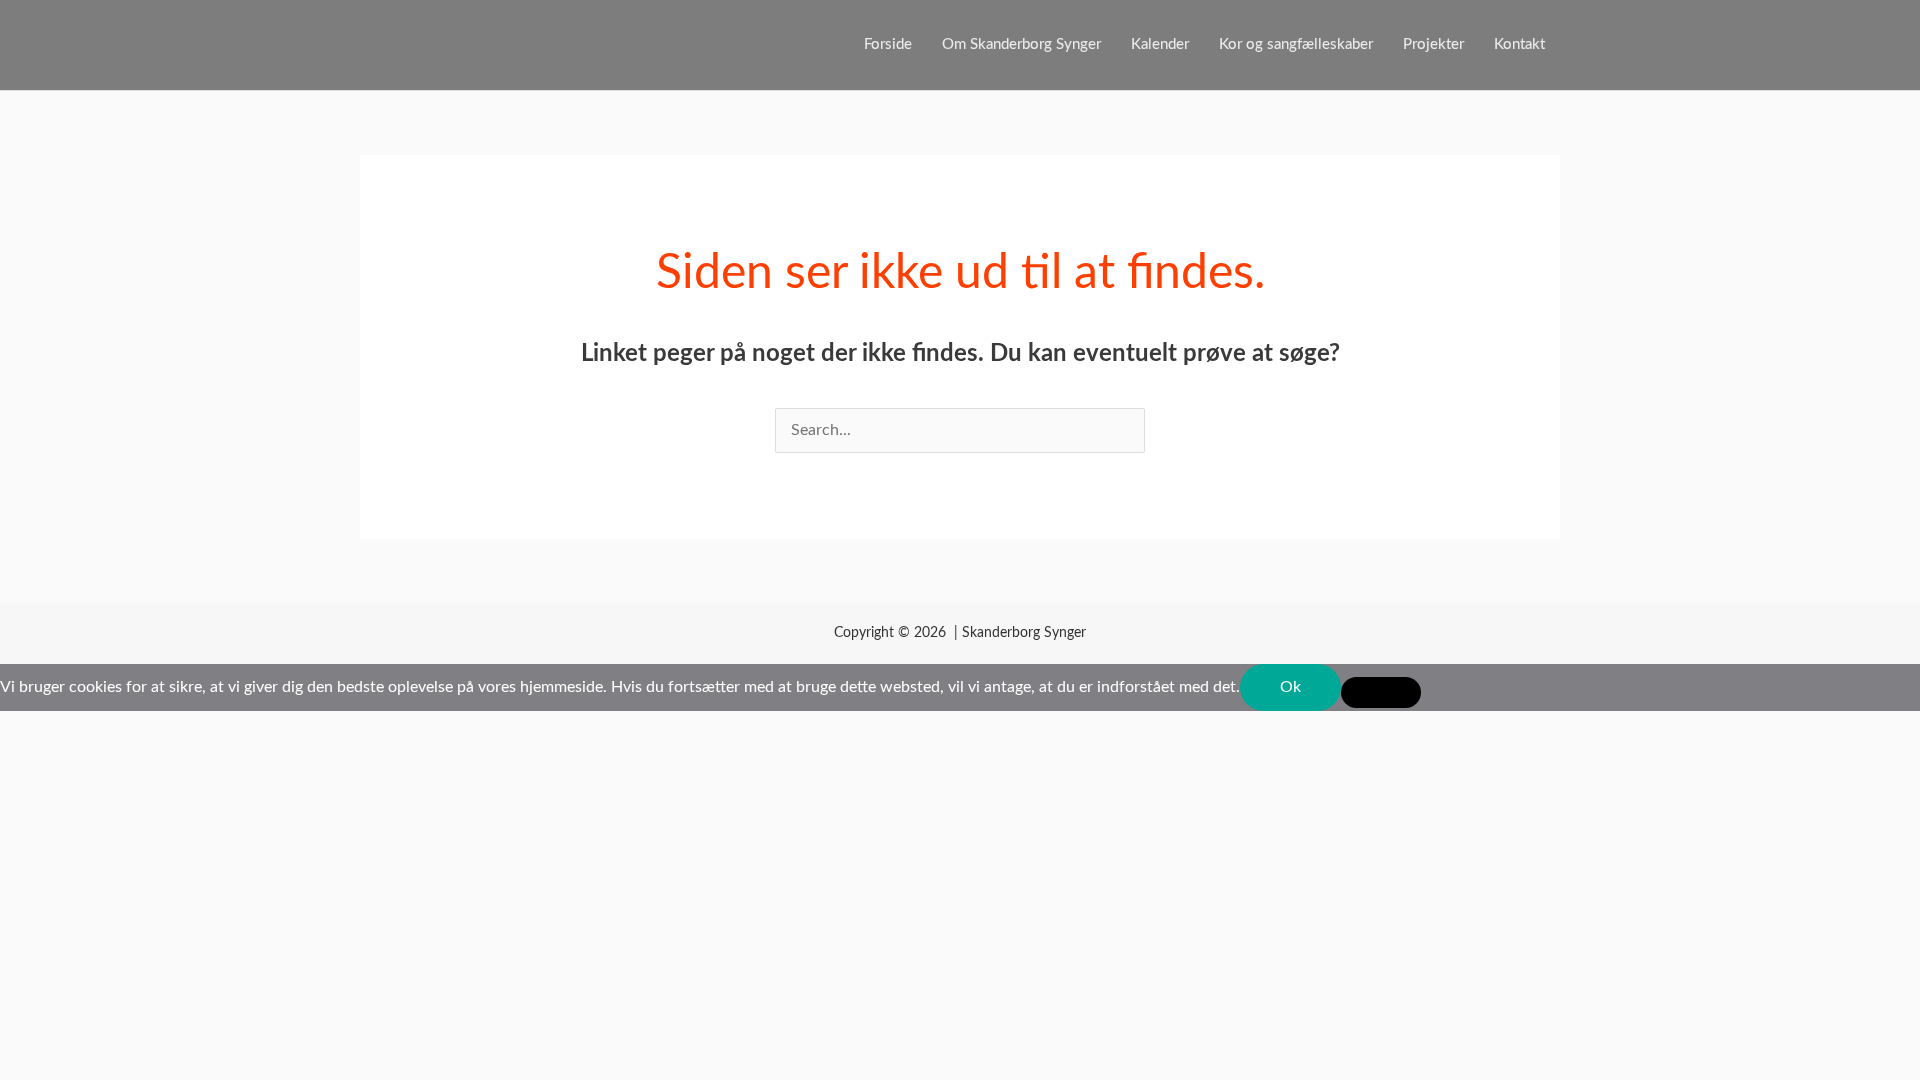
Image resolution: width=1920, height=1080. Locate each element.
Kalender (1160, 44)
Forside (888, 44)
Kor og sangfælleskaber (1296, 44)
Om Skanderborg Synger (1021, 44)
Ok (1290, 687)
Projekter (1433, 44)
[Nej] (1381, 692)
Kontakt (1519, 44)
